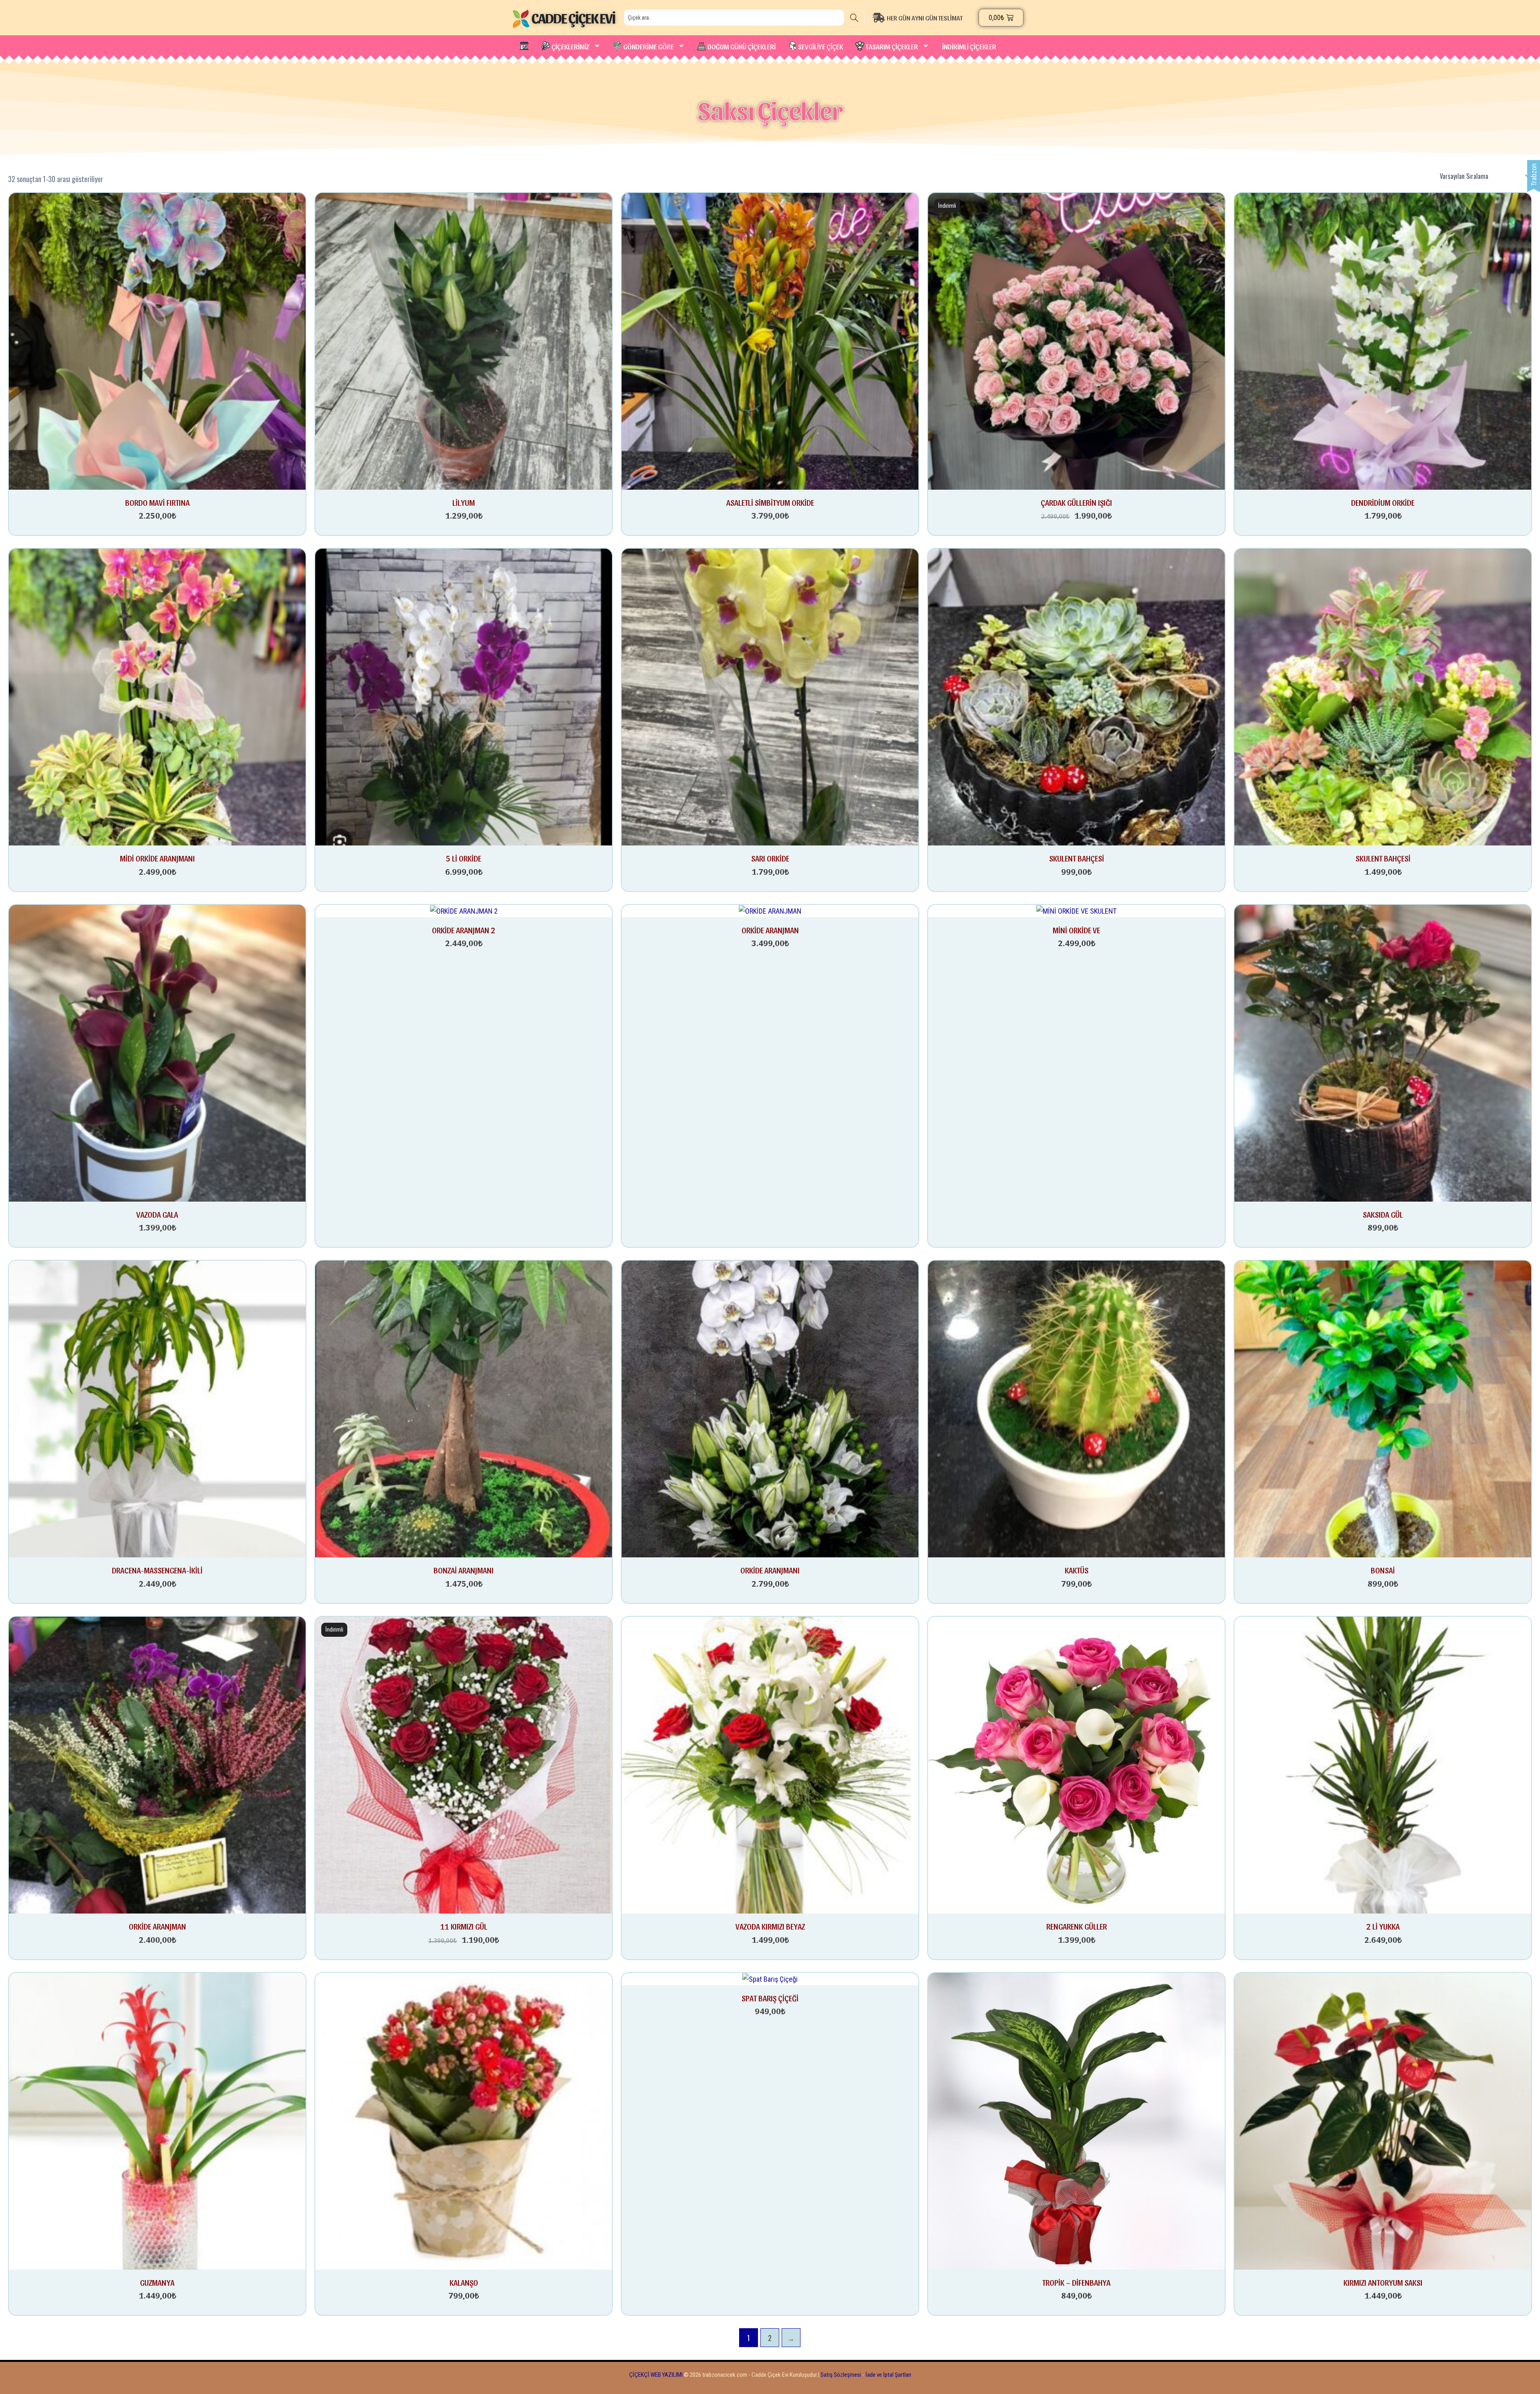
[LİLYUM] (464, 340)
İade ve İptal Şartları (888, 2375)
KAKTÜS (1077, 1570)
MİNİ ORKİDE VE (1076, 930)
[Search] (854, 18)
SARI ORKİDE (770, 858)
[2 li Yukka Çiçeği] (1383, 1765)
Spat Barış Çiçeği (770, 1998)
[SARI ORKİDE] (770, 696)
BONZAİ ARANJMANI (464, 1570)
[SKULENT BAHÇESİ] (1076, 696)
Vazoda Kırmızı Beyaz (770, 1926)
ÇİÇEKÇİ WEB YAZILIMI (656, 2375)
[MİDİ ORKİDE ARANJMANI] (157, 696)
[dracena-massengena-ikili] (157, 1408)
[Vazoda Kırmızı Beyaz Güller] (770, 1765)
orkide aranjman (157, 1926)
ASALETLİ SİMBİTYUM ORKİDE (770, 503)
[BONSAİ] (1383, 1408)
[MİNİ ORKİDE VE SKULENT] (1076, 911)
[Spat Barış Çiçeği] (770, 1979)
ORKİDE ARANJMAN (770, 930)
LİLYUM (464, 503)
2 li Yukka (1383, 1926)
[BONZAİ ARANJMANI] (464, 1408)
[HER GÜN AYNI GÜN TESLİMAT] (924, 18)
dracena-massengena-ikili (157, 1570)
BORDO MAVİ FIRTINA (157, 503)
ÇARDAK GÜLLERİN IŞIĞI (1076, 503)
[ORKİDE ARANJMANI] (770, 1408)
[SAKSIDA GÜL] (1383, 1053)
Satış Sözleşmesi (841, 2375)
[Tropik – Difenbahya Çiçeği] (1076, 2120)
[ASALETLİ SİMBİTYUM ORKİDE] (770, 340)
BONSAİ (1383, 1570)
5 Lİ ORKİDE (464, 858)
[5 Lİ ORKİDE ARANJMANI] (464, 696)
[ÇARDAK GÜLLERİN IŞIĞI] (1076, 340)
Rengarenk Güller (1077, 1926)
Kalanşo (464, 2283)
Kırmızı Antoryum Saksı (1383, 2283)
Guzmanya (157, 2283)
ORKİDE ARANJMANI (770, 1570)
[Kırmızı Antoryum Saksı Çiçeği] (1383, 2120)
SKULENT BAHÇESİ (1077, 858)
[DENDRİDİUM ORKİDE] (1383, 340)
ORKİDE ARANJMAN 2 (464, 930)
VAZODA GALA (157, 1214)
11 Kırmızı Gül (464, 1926)
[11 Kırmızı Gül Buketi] (464, 1765)
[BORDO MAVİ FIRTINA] (157, 340)
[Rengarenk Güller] (1076, 1765)
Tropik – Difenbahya (1076, 2283)
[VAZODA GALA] (157, 1053)
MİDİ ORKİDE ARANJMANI (157, 858)
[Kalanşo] (464, 2120)
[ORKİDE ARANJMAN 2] (464, 911)
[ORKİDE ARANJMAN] (770, 911)
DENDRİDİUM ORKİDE (1383, 503)
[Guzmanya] (157, 2120)
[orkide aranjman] (157, 1765)
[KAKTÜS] (1076, 1408)
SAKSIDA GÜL (1383, 1214)
